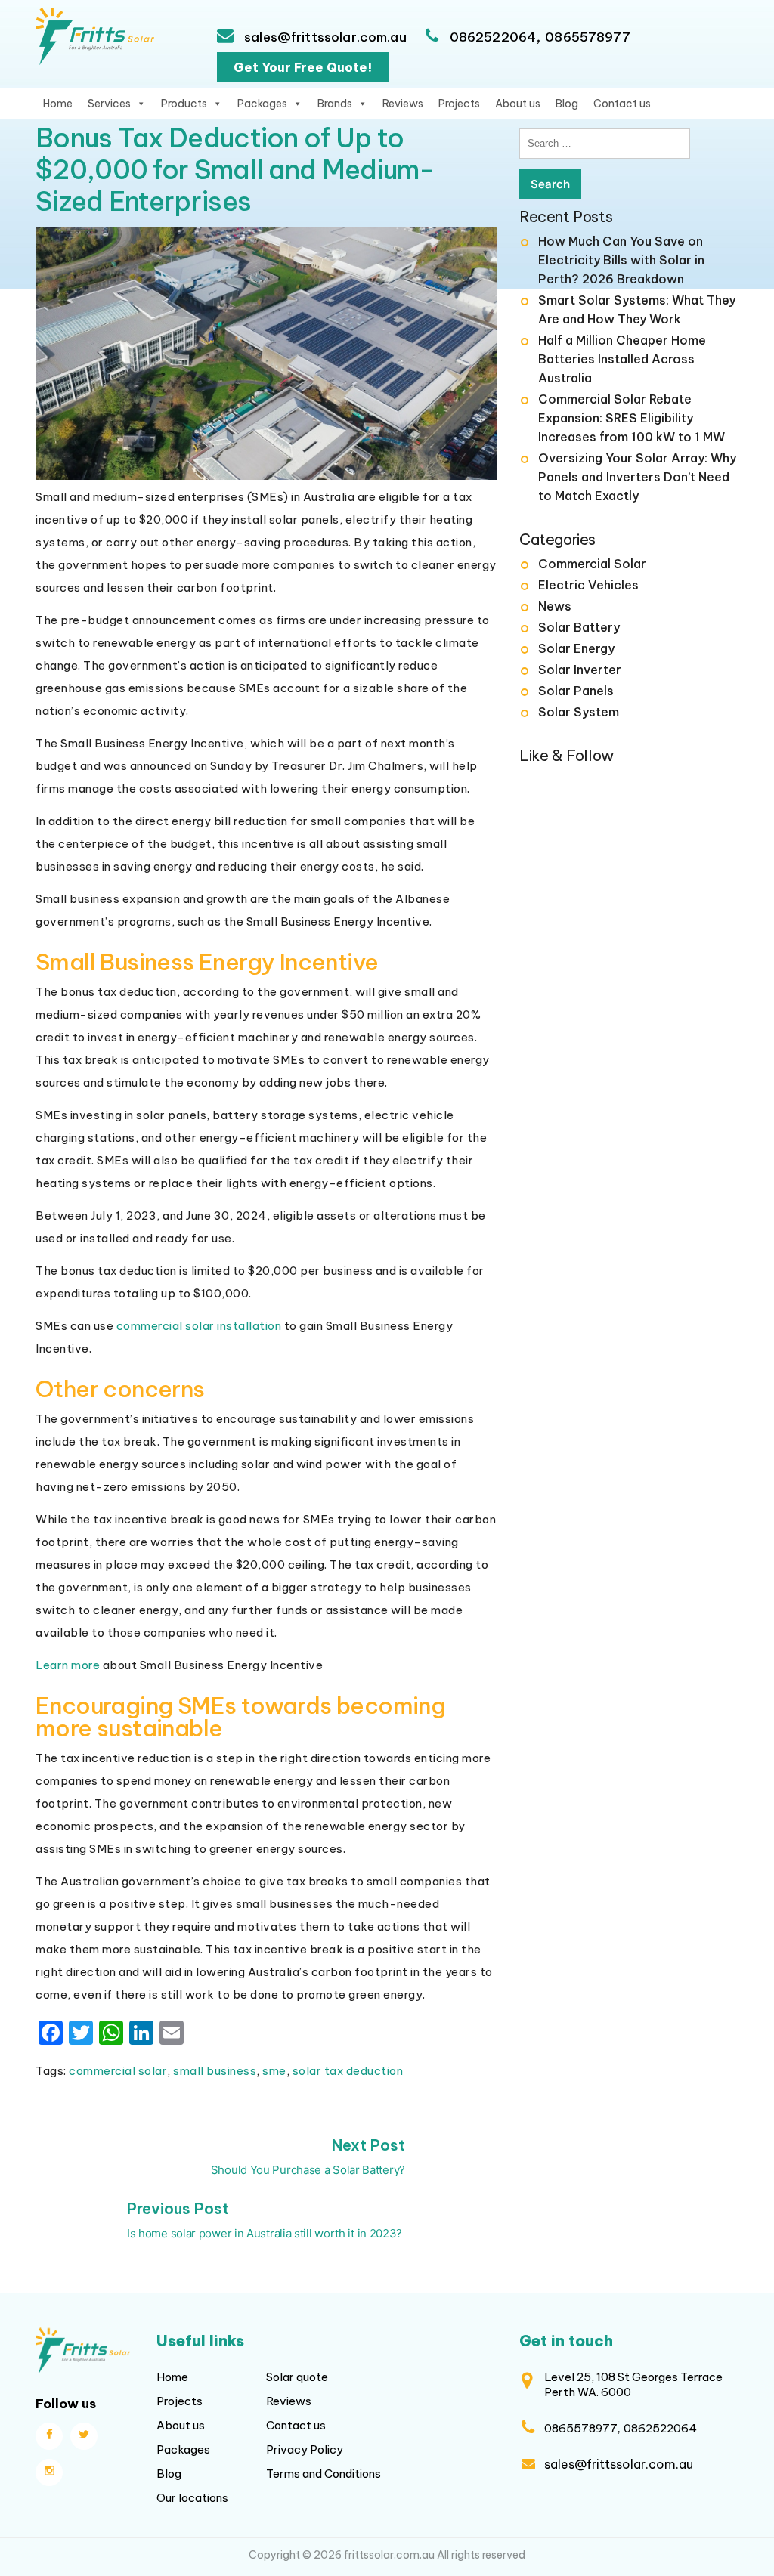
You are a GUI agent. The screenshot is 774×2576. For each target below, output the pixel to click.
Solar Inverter (580, 670)
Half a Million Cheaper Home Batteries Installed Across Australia (622, 359)
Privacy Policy (305, 2449)
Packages (262, 104)
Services (109, 104)
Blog (567, 104)
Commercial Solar (592, 564)
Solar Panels (576, 691)
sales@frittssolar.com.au (324, 37)
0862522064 (493, 37)
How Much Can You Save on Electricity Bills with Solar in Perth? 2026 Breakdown (621, 260)
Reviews (403, 104)
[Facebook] (49, 2436)
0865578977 (588, 37)
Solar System (579, 712)
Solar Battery (579, 627)
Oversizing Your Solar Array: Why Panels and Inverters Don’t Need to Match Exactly (637, 477)
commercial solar (118, 2071)
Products (184, 104)
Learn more (68, 1665)
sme (274, 2071)
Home (58, 104)
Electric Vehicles (588, 585)
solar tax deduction (348, 2071)
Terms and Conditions (324, 2474)
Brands (335, 104)
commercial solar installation (199, 1326)
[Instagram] (49, 2472)
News (555, 606)
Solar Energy (576, 648)
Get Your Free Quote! (303, 67)
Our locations (192, 2498)
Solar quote (297, 2377)
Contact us (622, 104)
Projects (459, 104)
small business (215, 2071)
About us (518, 104)
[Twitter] (84, 2436)
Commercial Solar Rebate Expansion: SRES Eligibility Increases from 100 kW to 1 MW (632, 418)
